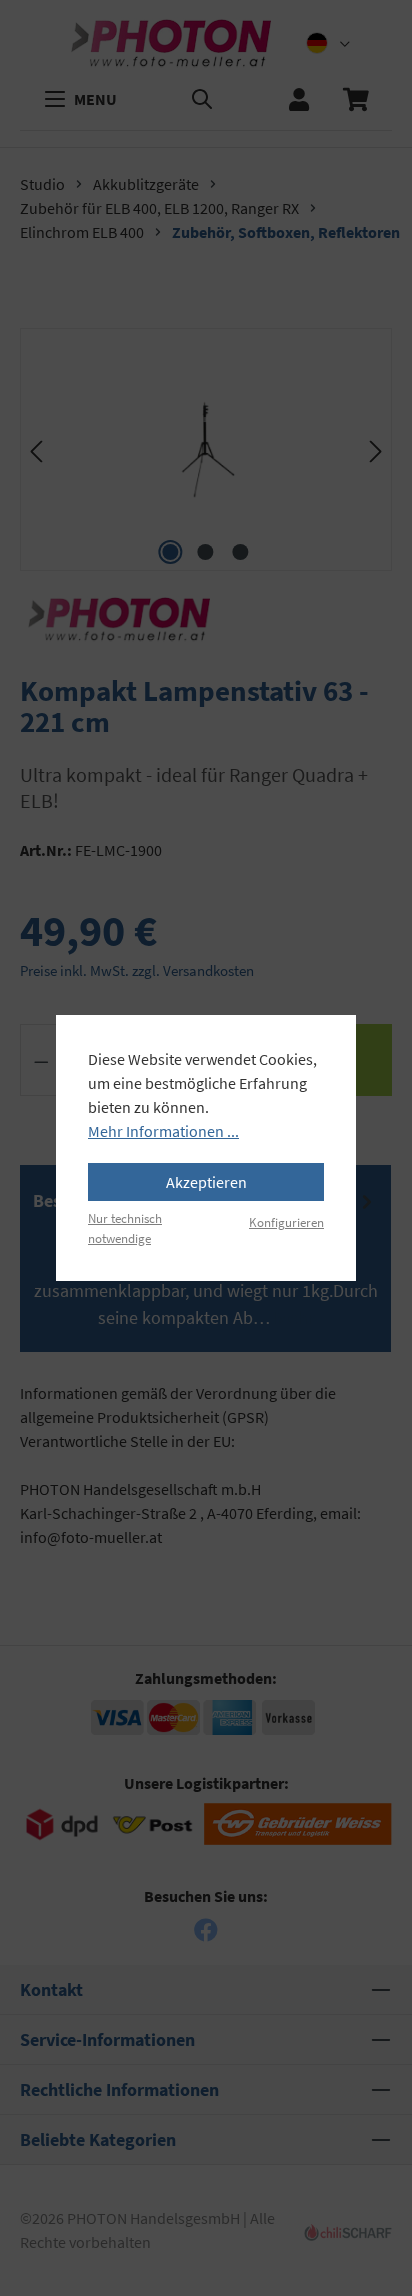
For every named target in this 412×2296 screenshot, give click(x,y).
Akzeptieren (206, 1182)
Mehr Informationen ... (163, 1131)
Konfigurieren (286, 1222)
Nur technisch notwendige (125, 1227)
